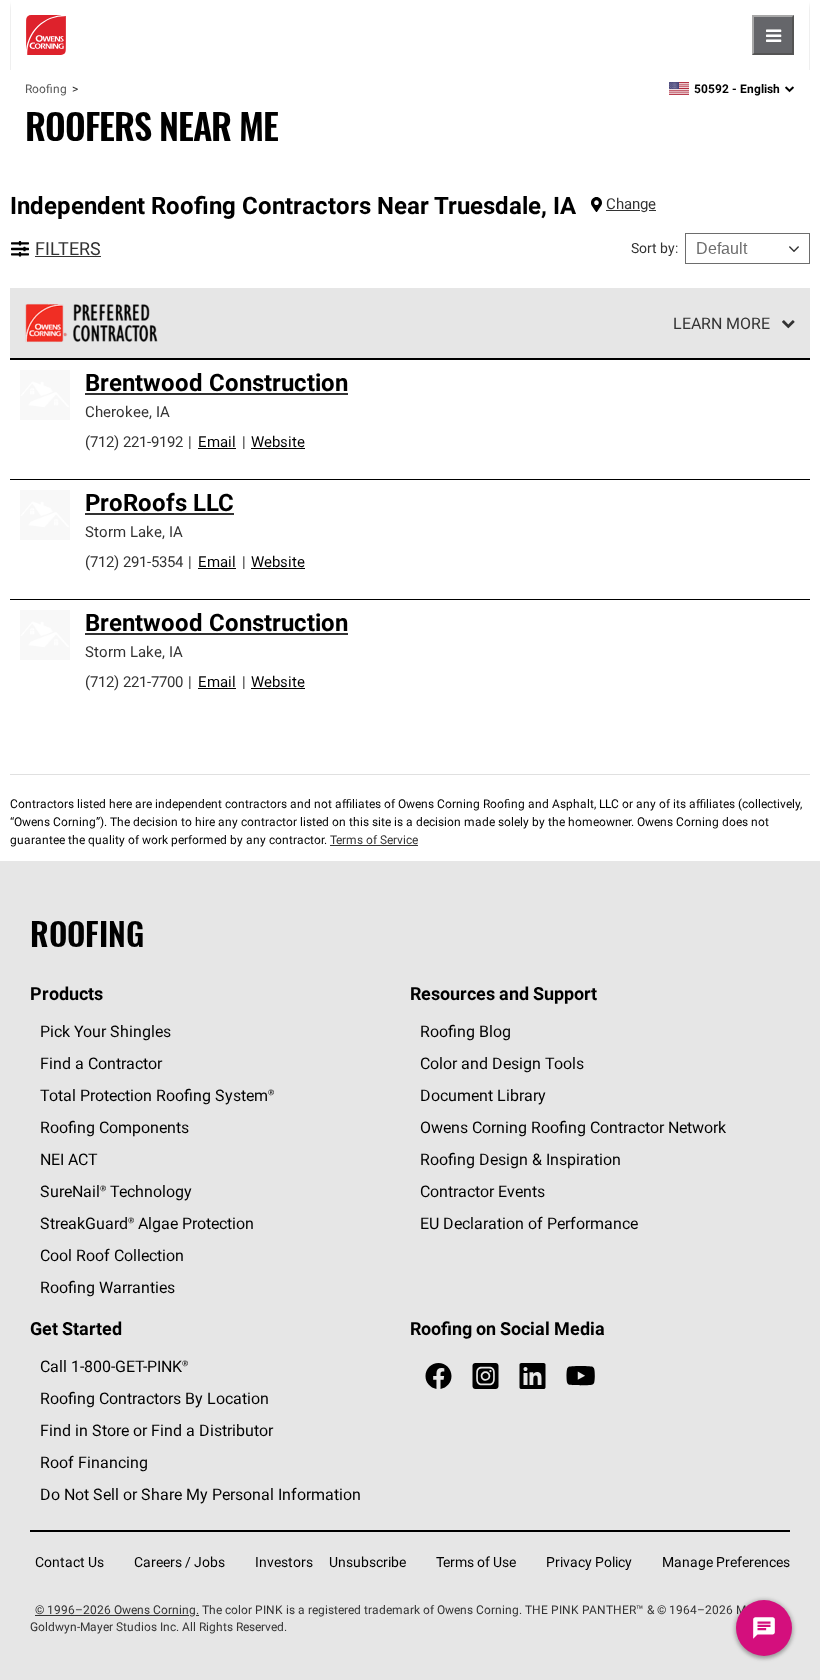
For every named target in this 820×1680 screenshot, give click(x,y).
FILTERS (68, 248)
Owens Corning (46, 35)
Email (217, 441)
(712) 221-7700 (134, 681)
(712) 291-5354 (134, 561)
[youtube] (580, 1376)
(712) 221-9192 (134, 441)
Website (278, 441)
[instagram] (485, 1376)
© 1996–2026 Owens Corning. (117, 1609)
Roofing (46, 88)
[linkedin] (532, 1376)
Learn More (721, 323)
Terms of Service (374, 839)
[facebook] (438, 1376)
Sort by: (654, 248)
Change (631, 203)
